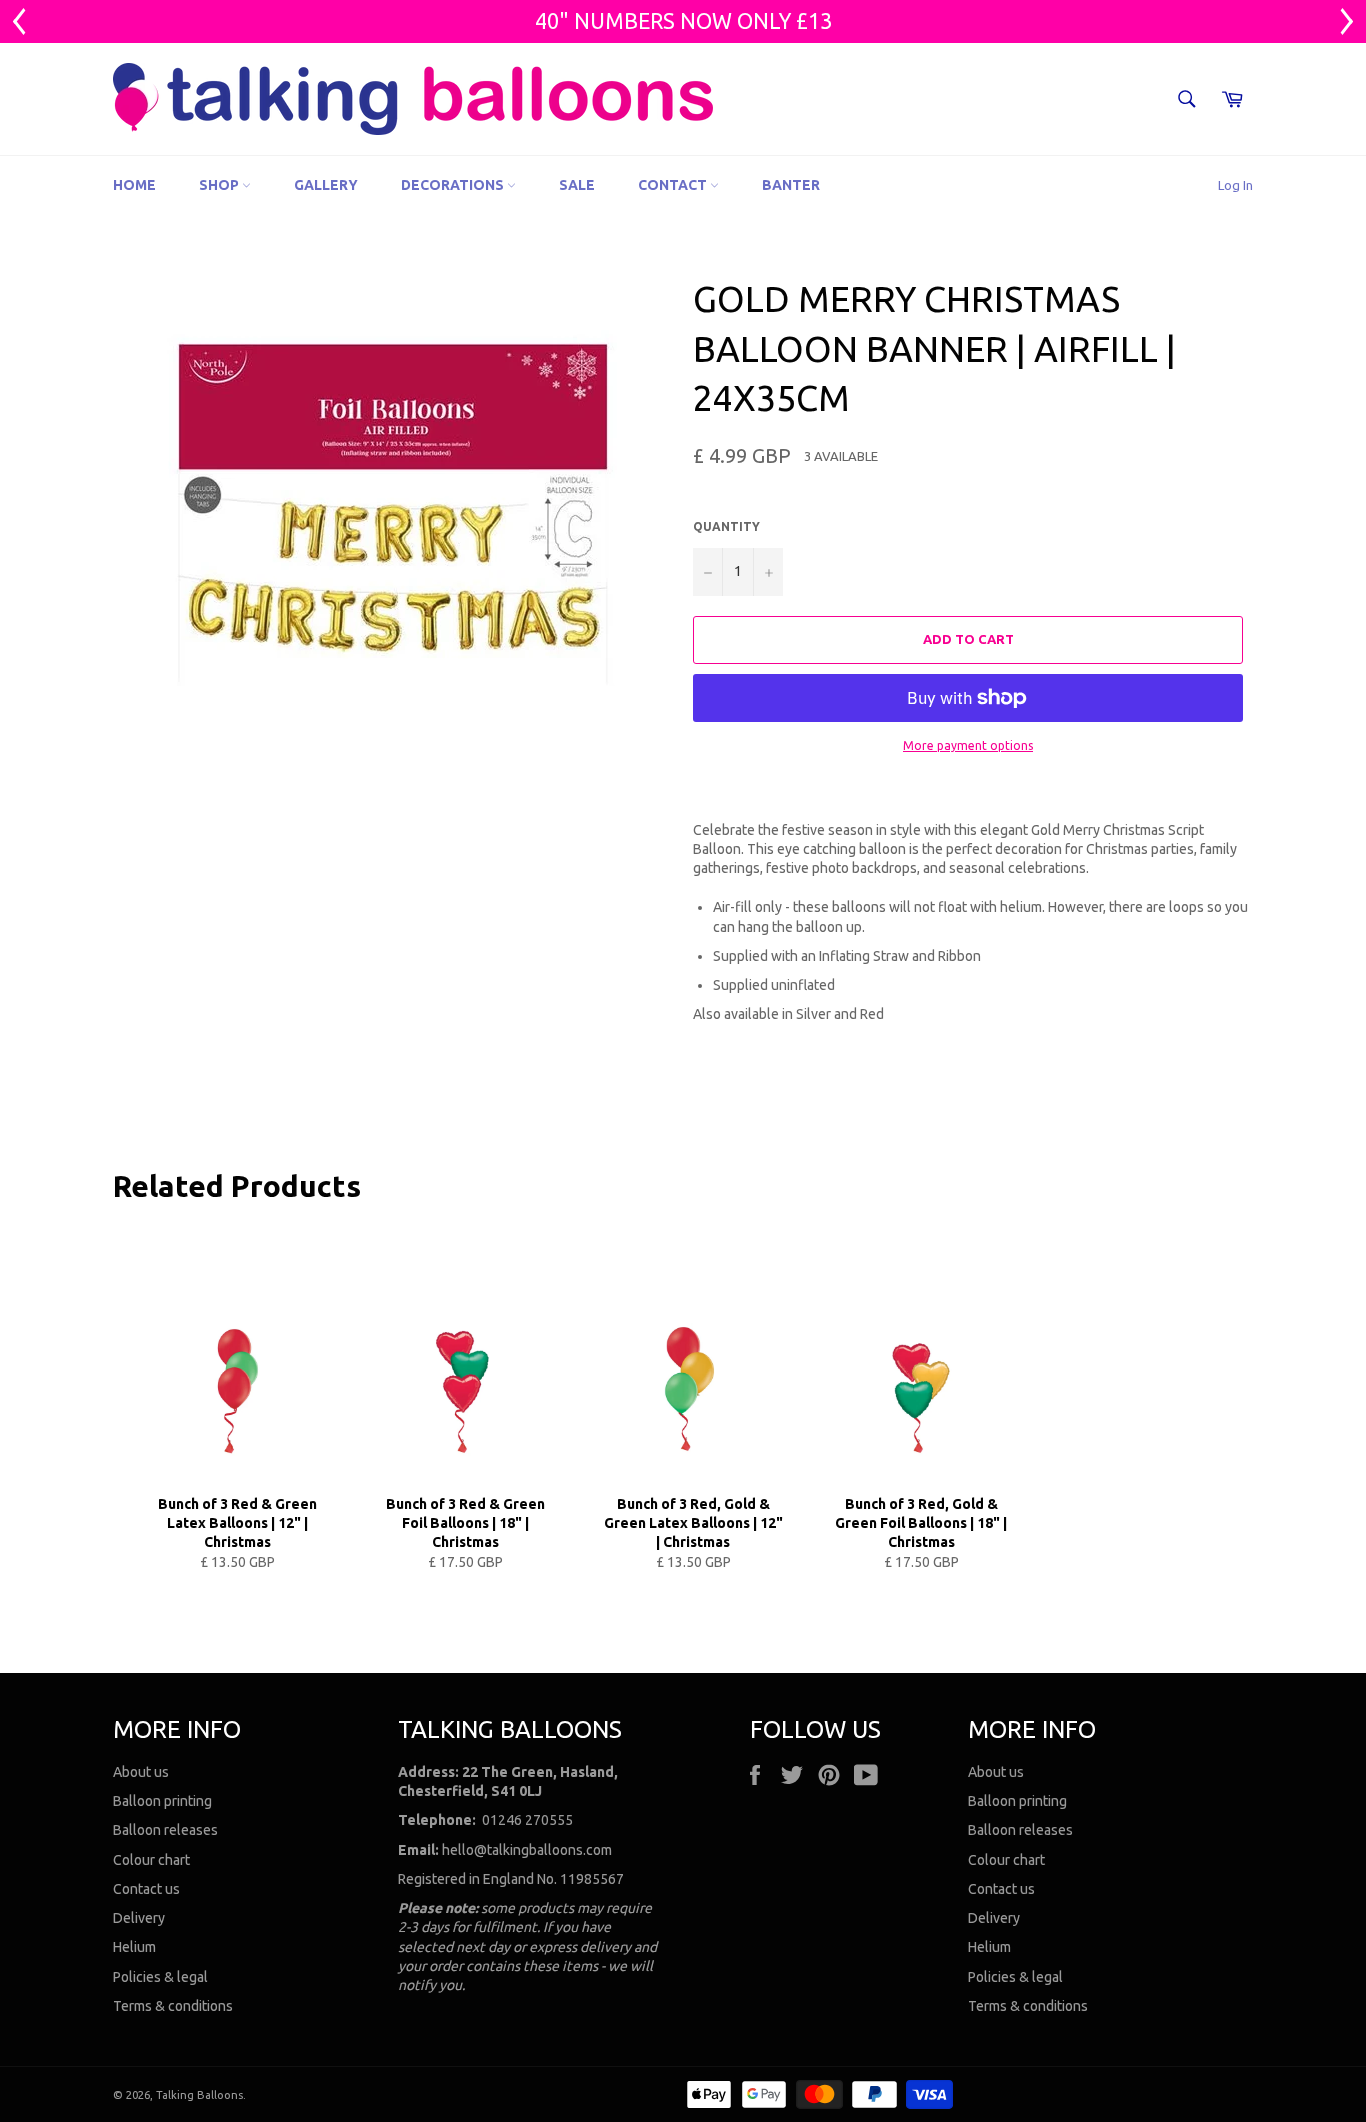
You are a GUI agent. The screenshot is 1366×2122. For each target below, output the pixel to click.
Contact (674, 185)
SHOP (220, 185)
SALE (577, 185)
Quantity (726, 526)
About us (141, 1772)
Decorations (454, 185)
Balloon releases (165, 1830)
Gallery (326, 185)
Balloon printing (162, 1801)
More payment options (968, 745)
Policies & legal (160, 1977)
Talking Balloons (199, 2095)
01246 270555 (527, 1820)
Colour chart (151, 1860)
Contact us (146, 1889)
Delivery (139, 1918)
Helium (134, 1947)
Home (134, 185)
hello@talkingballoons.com (527, 1850)
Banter (791, 185)
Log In (1235, 185)
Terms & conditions (173, 2006)
